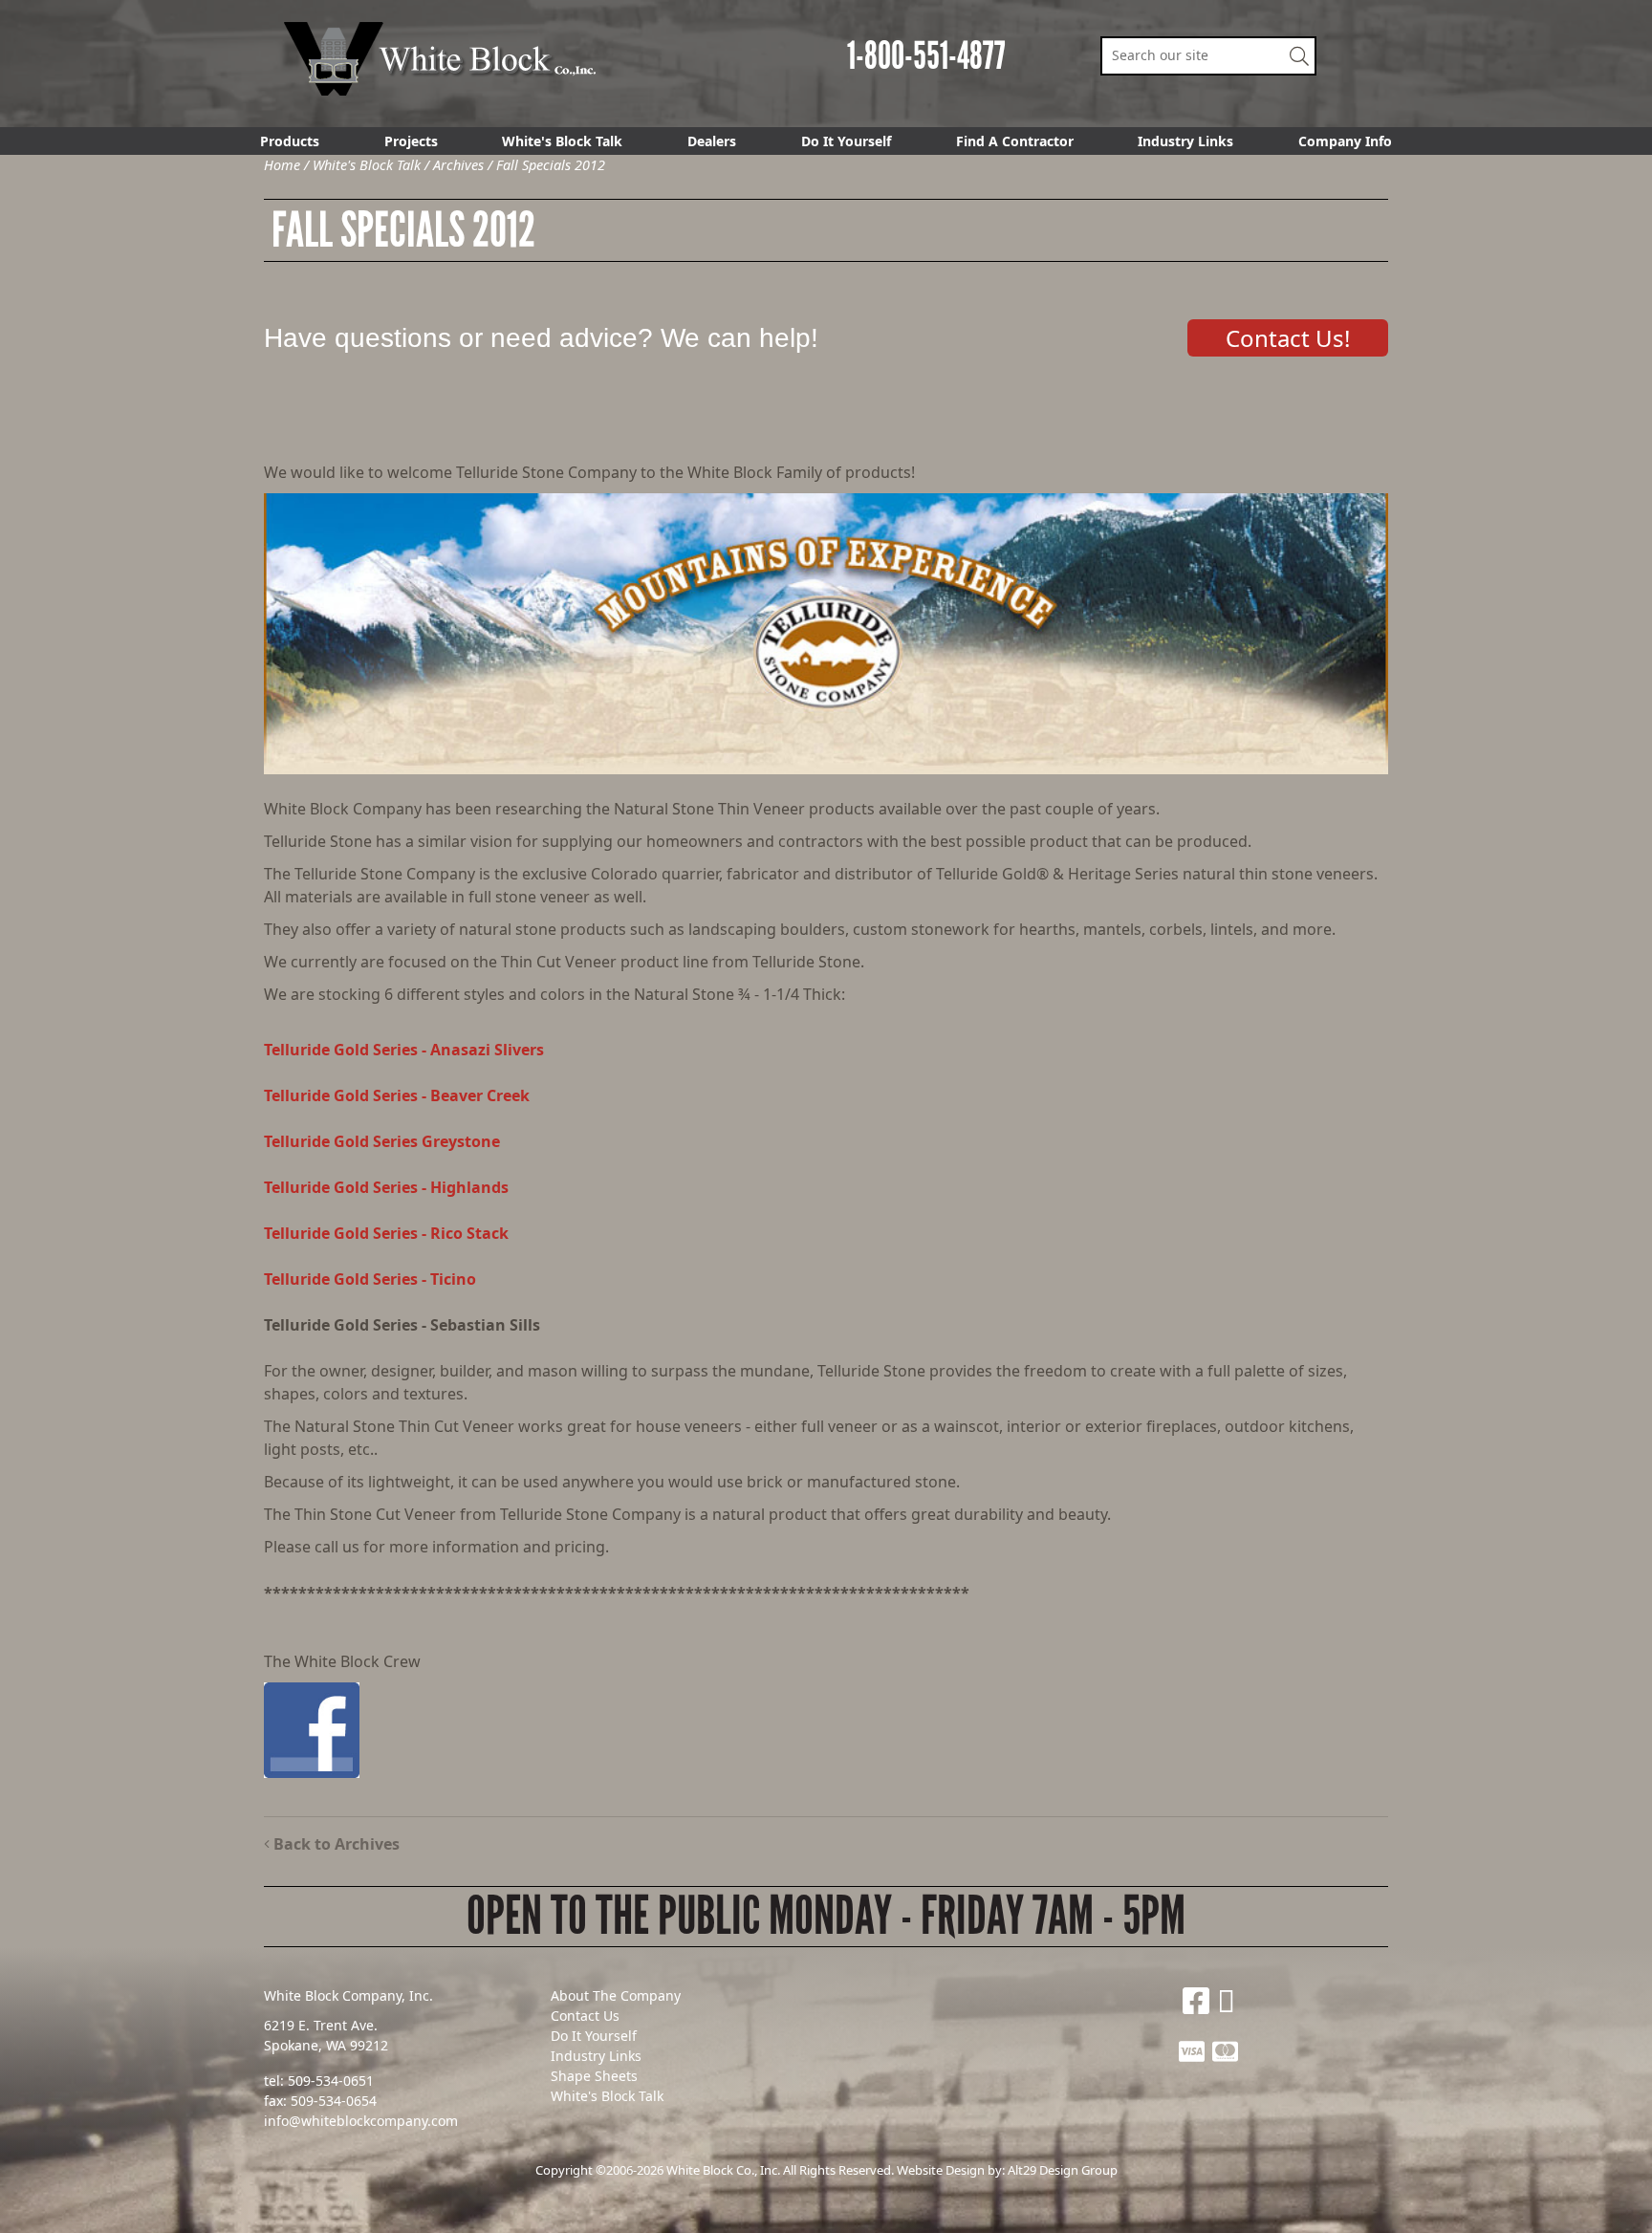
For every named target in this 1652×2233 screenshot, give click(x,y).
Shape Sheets (594, 2076)
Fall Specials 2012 (551, 165)
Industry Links (1185, 141)
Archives (458, 165)
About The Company (616, 1995)
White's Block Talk (562, 141)
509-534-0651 (331, 2081)
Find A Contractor (1015, 141)
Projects (411, 141)
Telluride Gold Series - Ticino (370, 1279)
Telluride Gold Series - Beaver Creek (397, 1095)
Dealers (712, 141)
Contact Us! (1288, 338)
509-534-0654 (334, 2101)
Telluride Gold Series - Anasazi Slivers (404, 1050)
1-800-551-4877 (926, 56)
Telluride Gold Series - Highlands (386, 1187)
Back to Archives (335, 1844)
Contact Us (585, 2016)
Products (290, 141)
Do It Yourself (846, 141)
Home (282, 165)
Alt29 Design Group (1063, 2170)
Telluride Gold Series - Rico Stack (386, 1233)
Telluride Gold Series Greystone (382, 1141)
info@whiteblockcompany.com (361, 2121)
